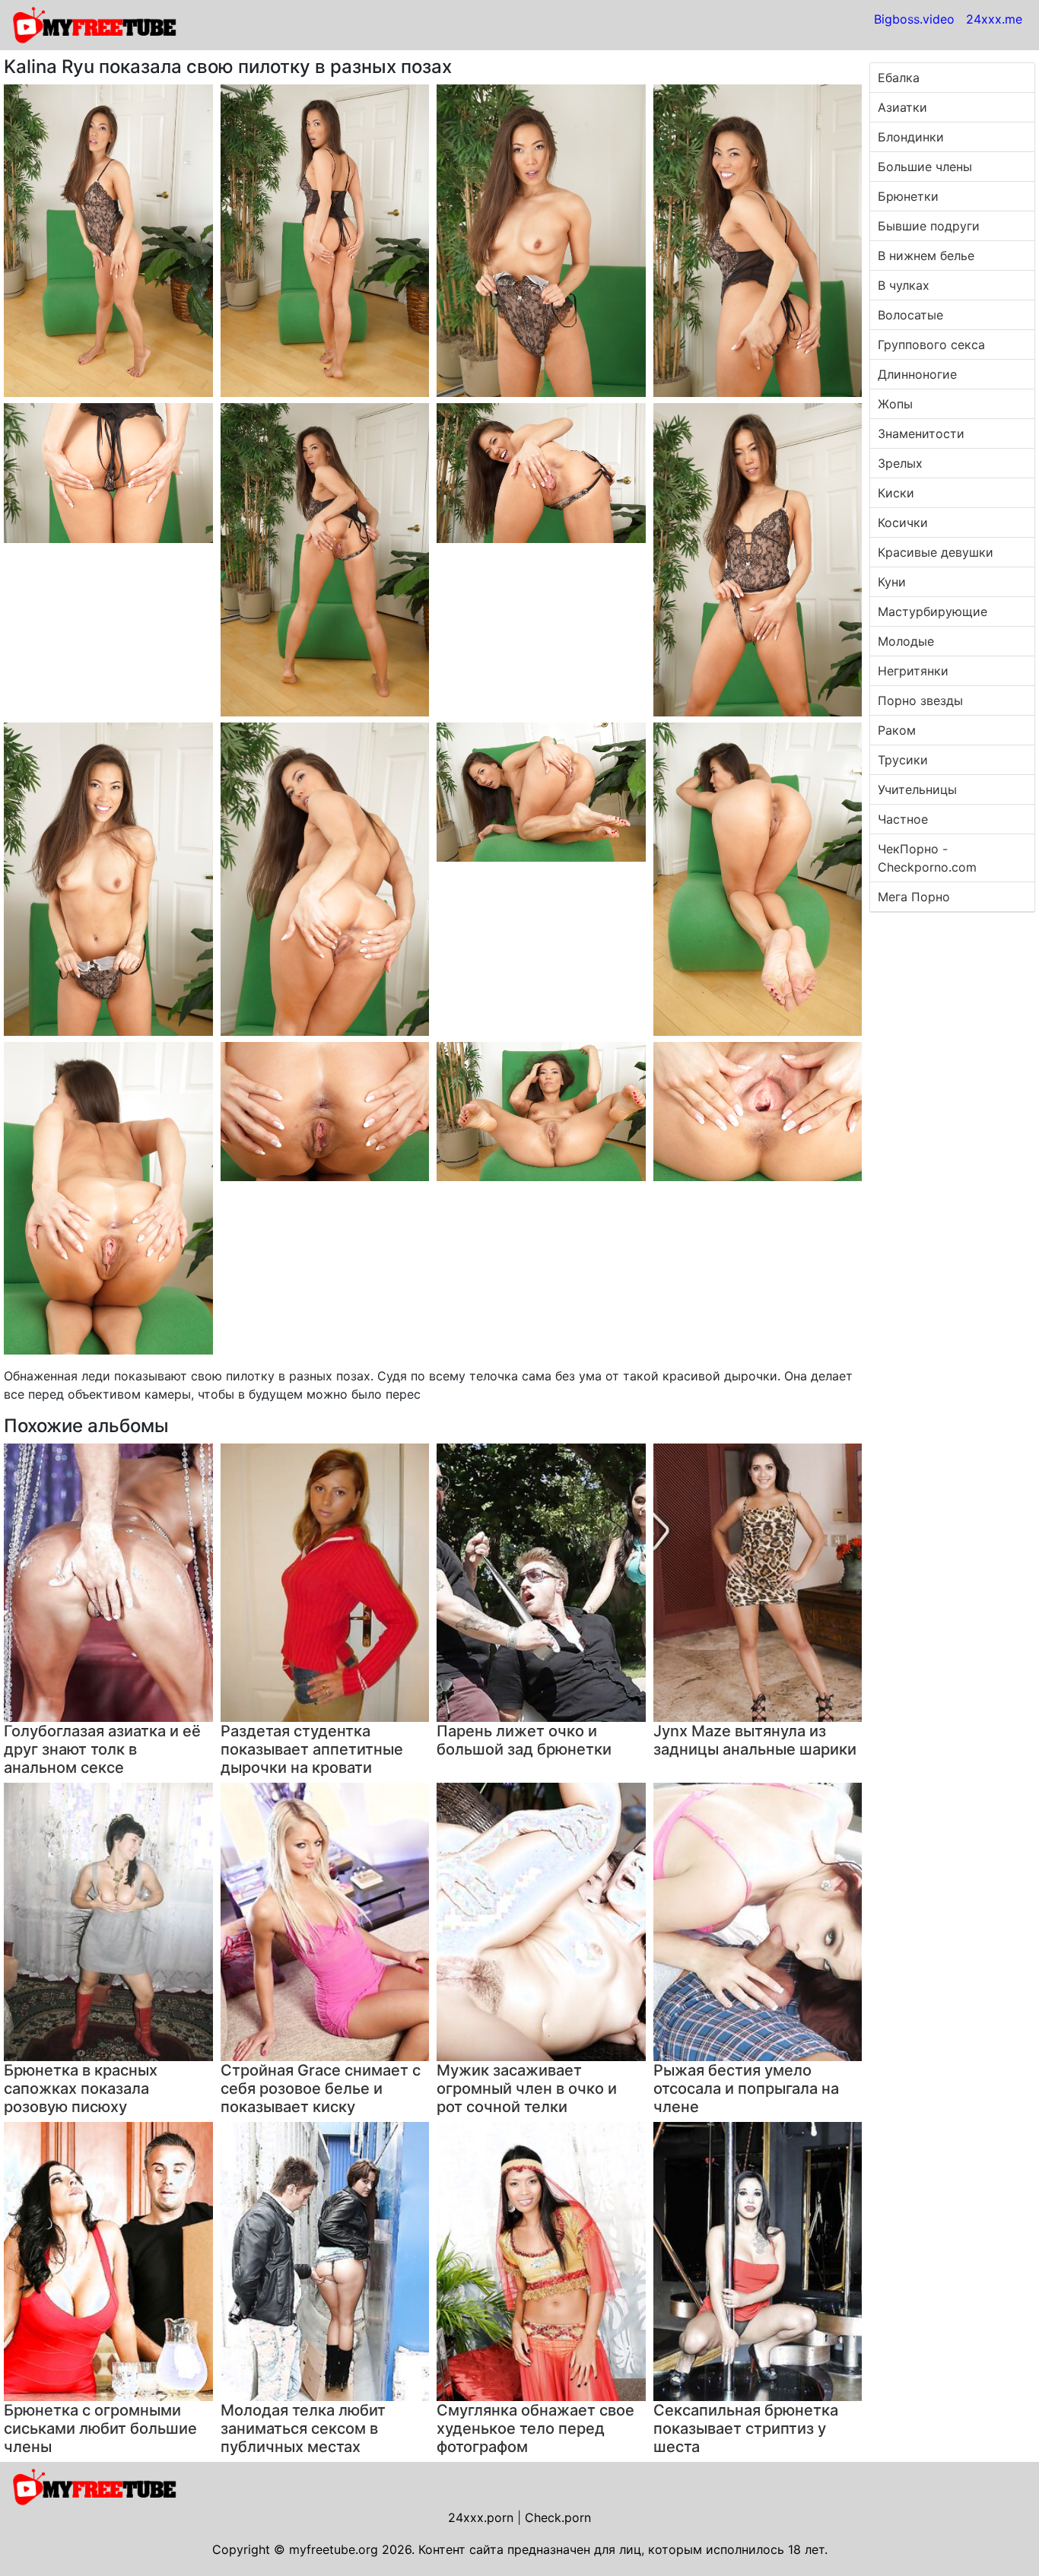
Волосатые (910, 315)
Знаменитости (921, 434)
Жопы (895, 404)
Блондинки (911, 137)
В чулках (904, 285)
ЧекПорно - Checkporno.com (927, 858)
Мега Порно (914, 897)
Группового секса (931, 345)
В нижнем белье (926, 256)
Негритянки (913, 671)
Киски (896, 493)
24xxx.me (994, 19)
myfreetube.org (334, 2549)
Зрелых (900, 463)
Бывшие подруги (929, 226)
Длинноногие (917, 374)
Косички (903, 523)
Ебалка (899, 78)
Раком (897, 730)
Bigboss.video (914, 19)
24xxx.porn (481, 2517)
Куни (892, 582)
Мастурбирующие (933, 611)
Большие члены (925, 167)
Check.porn (558, 2517)
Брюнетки (908, 196)
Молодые (906, 641)
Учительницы (917, 789)
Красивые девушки (936, 552)
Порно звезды (920, 700)
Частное (903, 819)
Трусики (903, 760)
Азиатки (902, 107)
